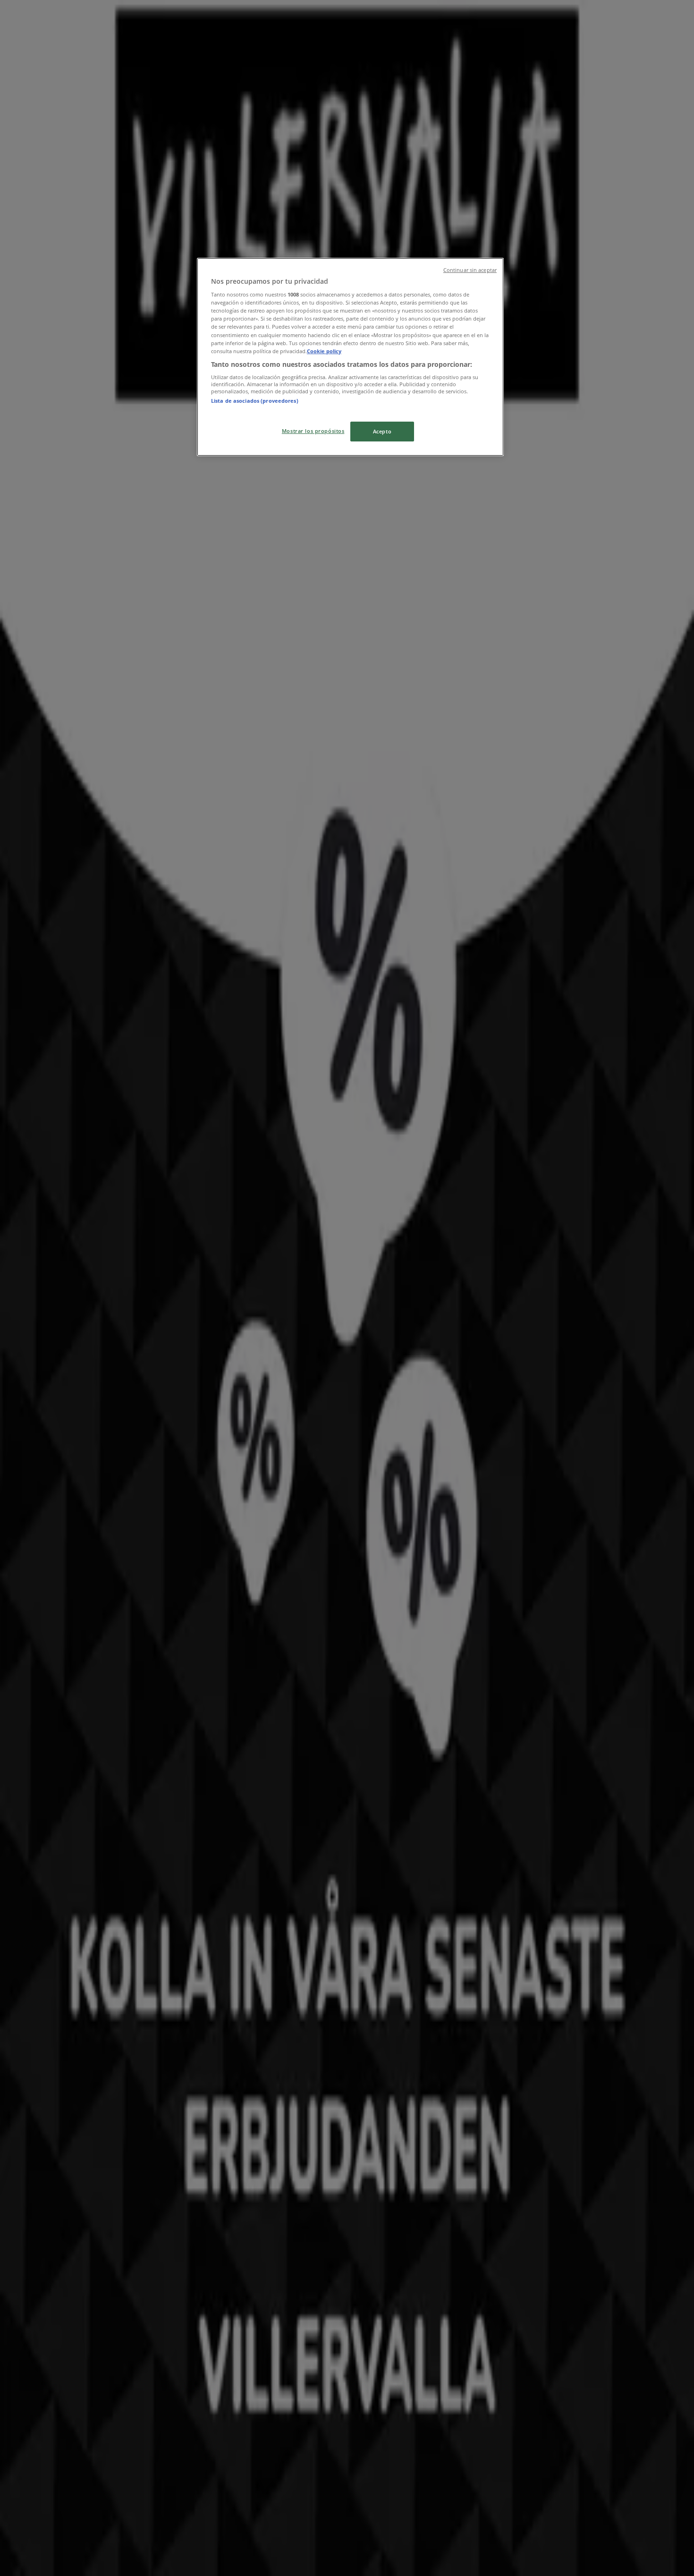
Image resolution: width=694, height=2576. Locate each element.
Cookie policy (324, 351)
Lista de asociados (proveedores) (255, 401)
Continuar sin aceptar (470, 270)
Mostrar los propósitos (313, 431)
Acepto (382, 431)
